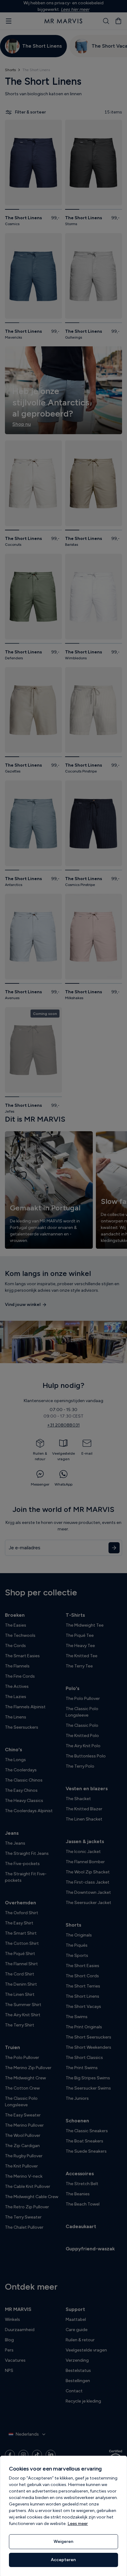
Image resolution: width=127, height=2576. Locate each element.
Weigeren (63, 2542)
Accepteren (63, 2560)
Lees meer (78, 2524)
